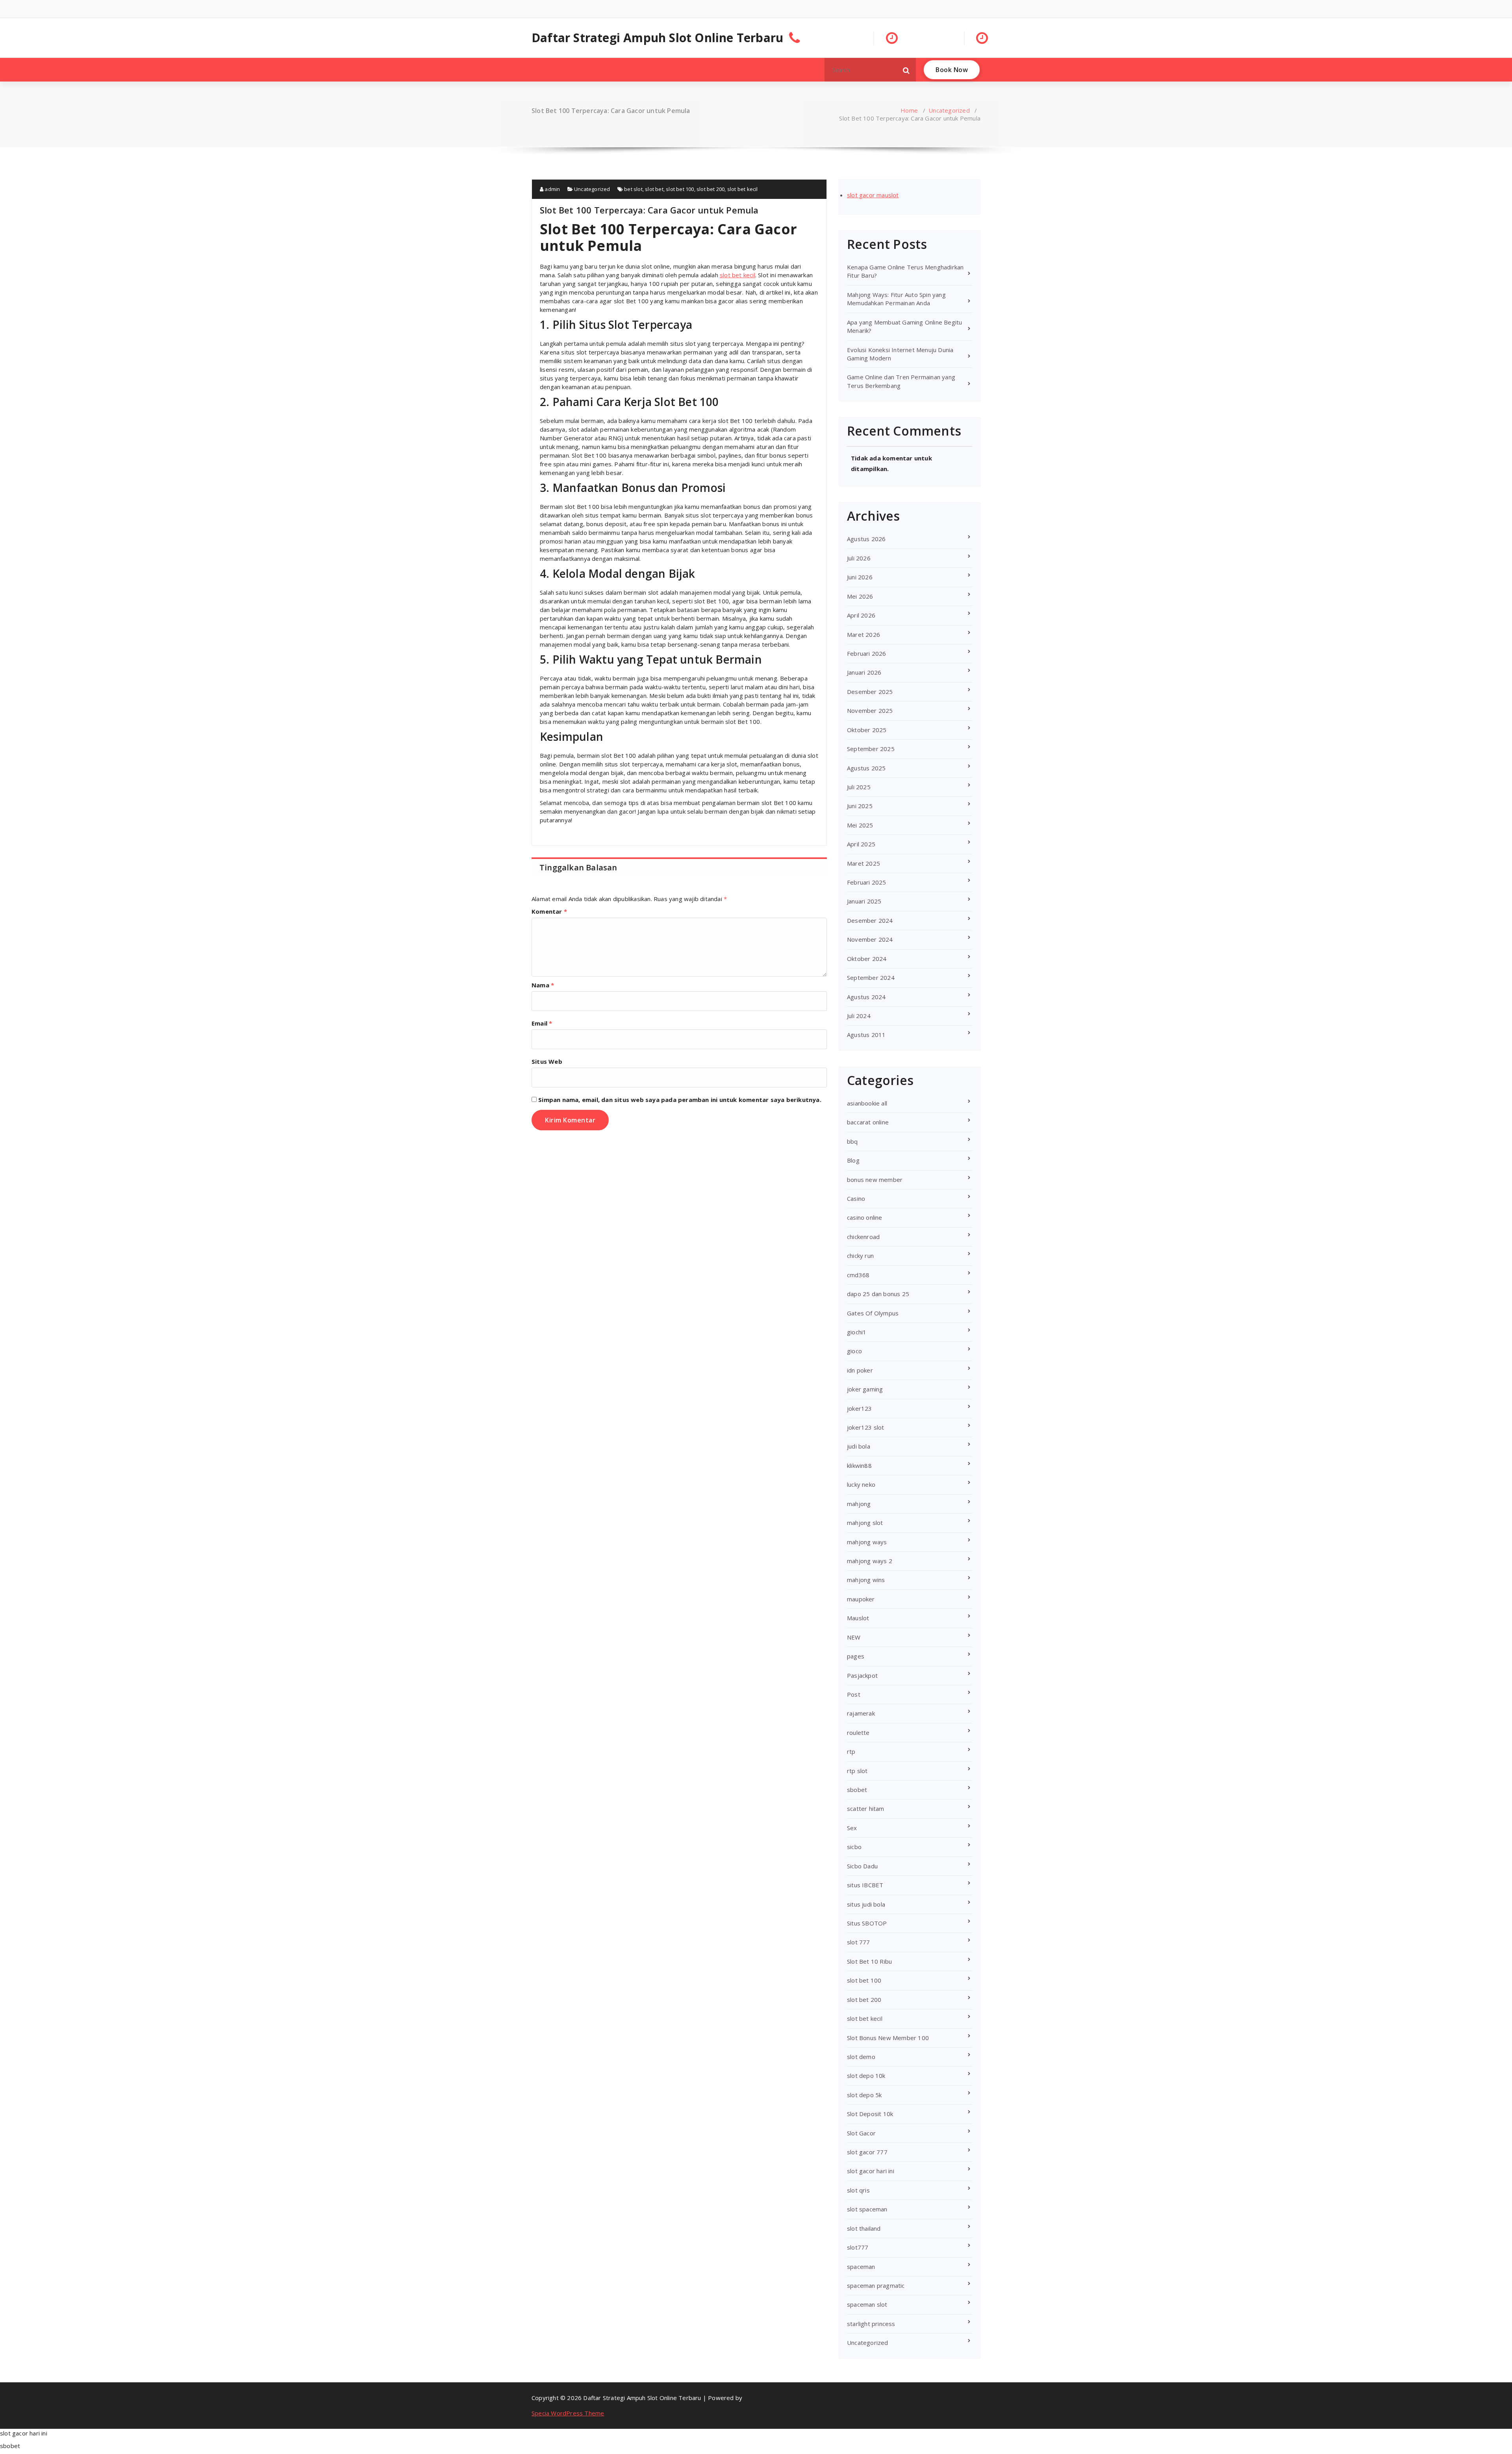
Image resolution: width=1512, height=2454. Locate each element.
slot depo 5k (864, 2095)
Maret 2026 (863, 634)
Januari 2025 (864, 901)
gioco (854, 1351)
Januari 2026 (864, 672)
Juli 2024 (859, 1016)
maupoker (861, 1599)
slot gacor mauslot (873, 195)
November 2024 (870, 939)
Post (854, 1694)
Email (542, 1023)
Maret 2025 (863, 863)
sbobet (857, 1790)
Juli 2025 (859, 787)
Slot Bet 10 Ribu (869, 1961)
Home (909, 110)
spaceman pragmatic (876, 2285)
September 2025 (871, 749)
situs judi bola (866, 1904)
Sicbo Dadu (862, 1866)
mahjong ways (867, 1542)
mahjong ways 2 (870, 1561)
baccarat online (868, 1122)
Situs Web (547, 1061)
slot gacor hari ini (871, 2171)
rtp (851, 1751)
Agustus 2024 (866, 997)
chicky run (860, 1256)
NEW (854, 1637)
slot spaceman (867, 2209)
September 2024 (871, 978)
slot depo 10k (866, 2076)
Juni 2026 (860, 577)
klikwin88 (859, 1465)
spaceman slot (867, 2304)
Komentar (549, 911)
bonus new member (875, 1180)
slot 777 (859, 1942)
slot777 (858, 2247)
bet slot (633, 189)
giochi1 (857, 1332)
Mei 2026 (860, 596)
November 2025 (870, 710)
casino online (865, 1217)
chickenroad (863, 1237)
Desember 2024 (870, 920)
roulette (858, 1732)
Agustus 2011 (866, 1035)
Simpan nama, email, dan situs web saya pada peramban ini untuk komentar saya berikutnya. (680, 1100)
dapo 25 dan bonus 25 (878, 1294)
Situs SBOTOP (867, 1923)
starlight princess (871, 2324)
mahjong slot (865, 1523)
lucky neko (861, 1484)
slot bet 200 (711, 189)
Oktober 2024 (867, 959)
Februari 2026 (867, 653)
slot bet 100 (680, 189)
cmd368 (858, 1275)
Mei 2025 (860, 825)
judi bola (859, 1446)
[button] (906, 70)
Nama (543, 985)
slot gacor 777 (867, 2152)
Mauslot (858, 1618)
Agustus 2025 (866, 768)
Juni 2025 (860, 806)
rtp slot (857, 1771)
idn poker (860, 1370)
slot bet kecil (743, 189)
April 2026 (861, 615)
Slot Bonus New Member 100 (888, 2038)
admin (552, 189)
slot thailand (864, 2228)
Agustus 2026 (866, 539)
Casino (856, 1198)
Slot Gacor (861, 2133)
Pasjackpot (862, 1675)
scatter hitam (866, 1809)
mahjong (859, 1504)
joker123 (860, 1408)
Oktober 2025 (867, 730)
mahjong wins (866, 1580)
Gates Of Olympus (873, 1313)
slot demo (861, 2057)
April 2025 (861, 844)
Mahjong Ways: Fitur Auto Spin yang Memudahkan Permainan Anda (896, 299)
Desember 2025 (870, 692)
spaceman (861, 2267)
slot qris (858, 2190)
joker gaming (865, 1389)
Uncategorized (949, 110)
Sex (852, 1828)
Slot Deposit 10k (870, 2114)
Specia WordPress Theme (568, 2413)
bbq (852, 1141)
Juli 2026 (859, 558)
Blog (853, 1160)
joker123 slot (866, 1427)
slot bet (654, 189)
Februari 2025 (867, 882)
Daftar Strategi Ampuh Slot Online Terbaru (657, 38)
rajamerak (861, 1713)
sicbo (854, 1847)
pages (856, 1656)
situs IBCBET (865, 1885)
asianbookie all (867, 1103)
